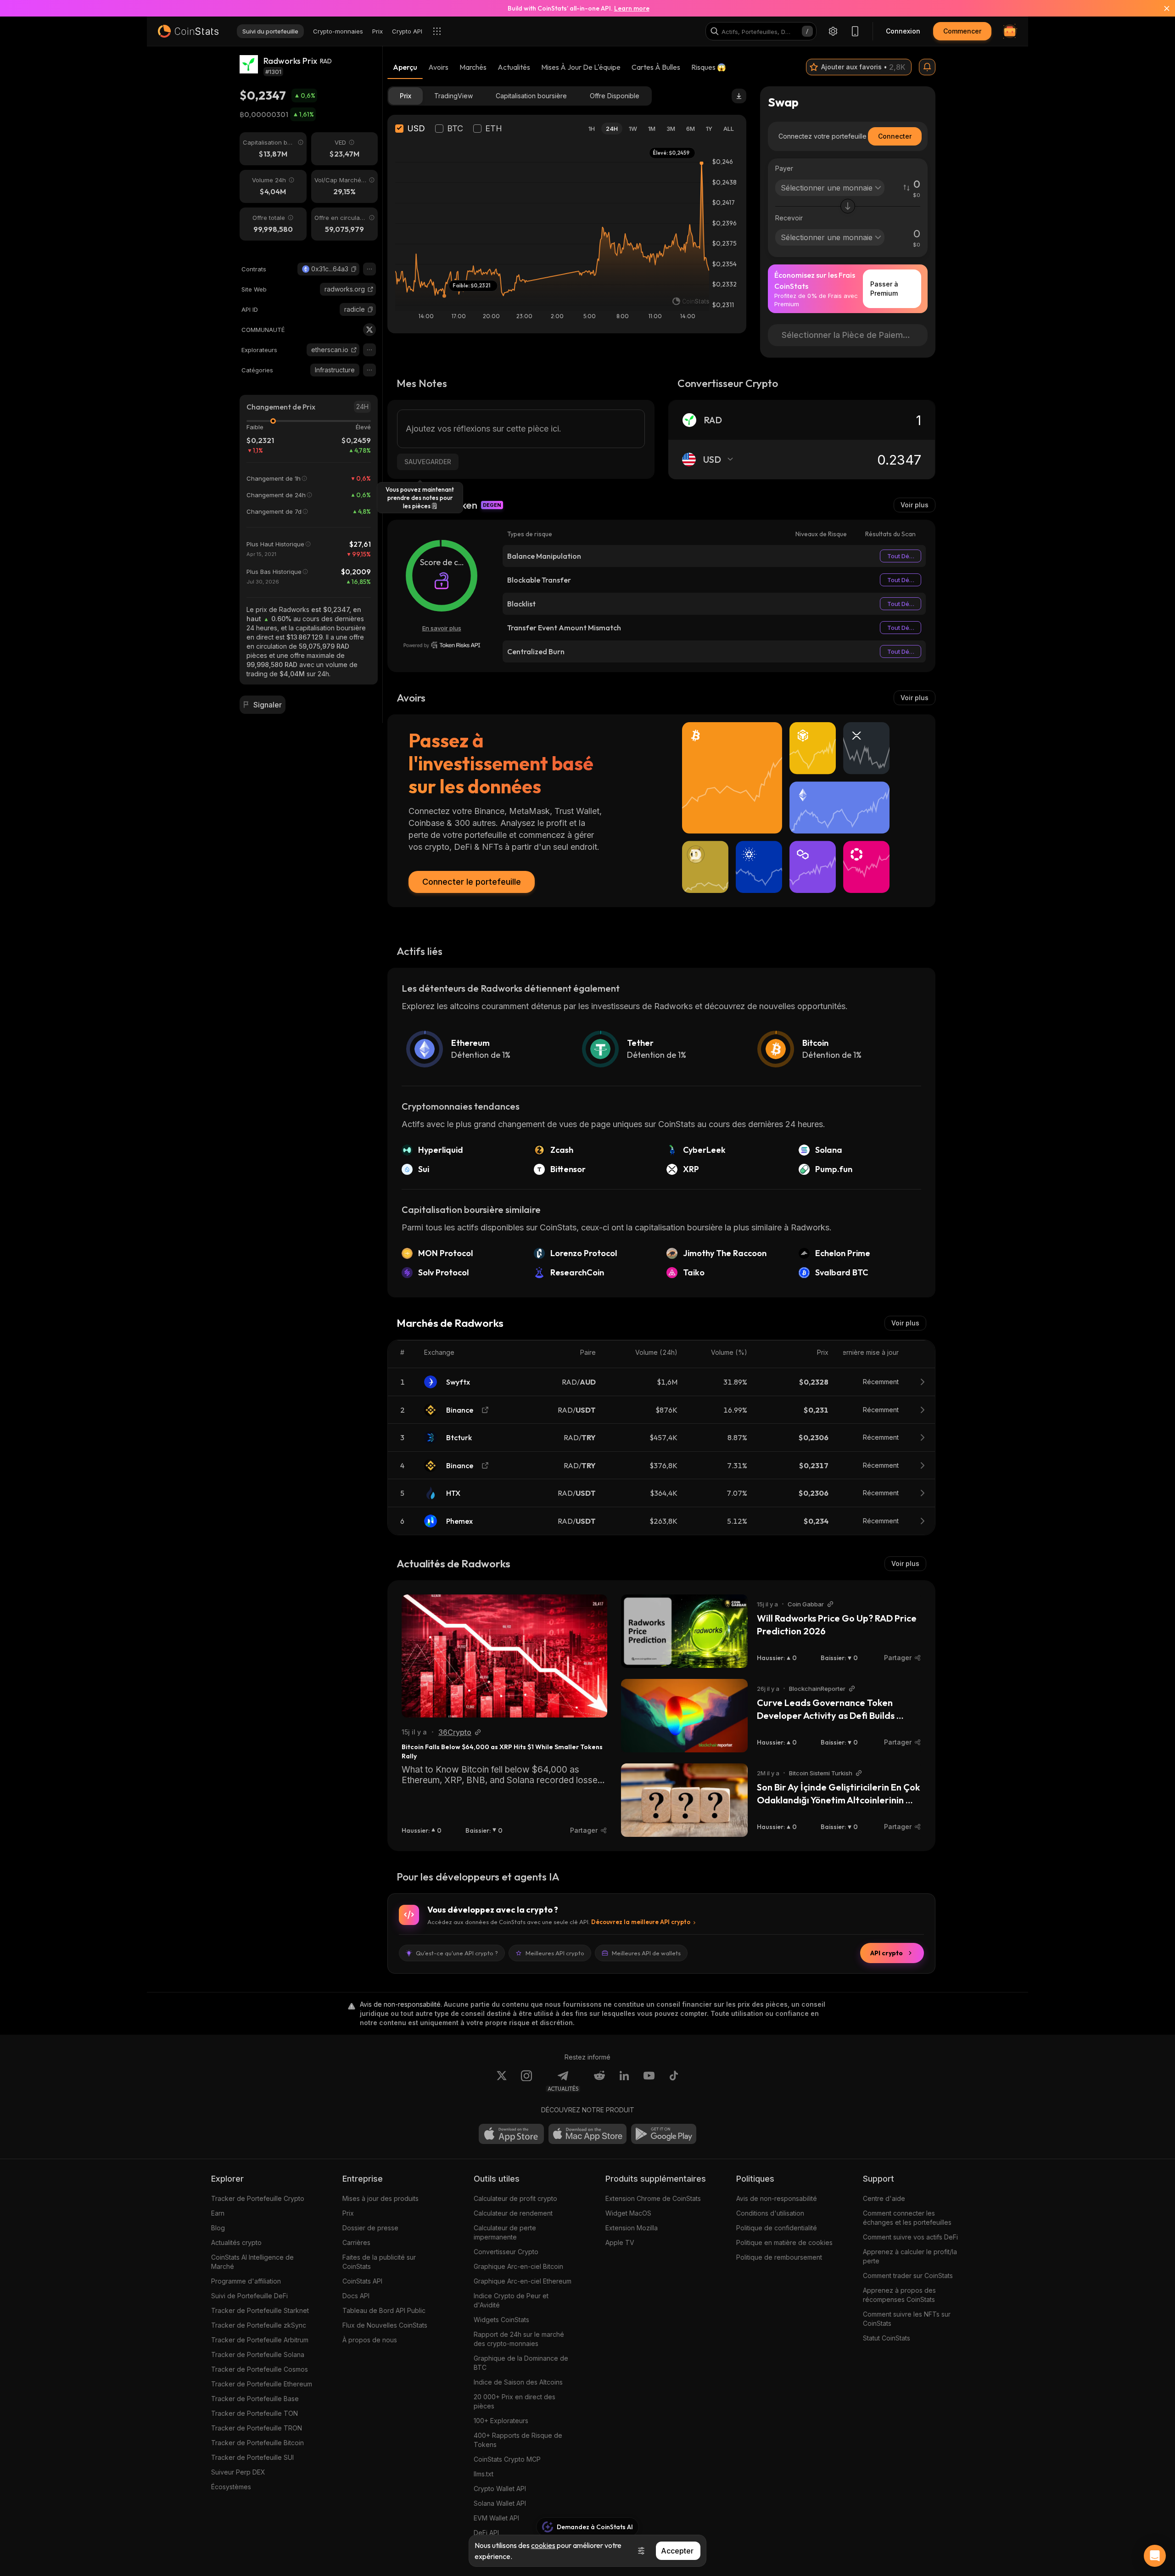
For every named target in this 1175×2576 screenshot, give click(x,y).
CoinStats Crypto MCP (507, 2459)
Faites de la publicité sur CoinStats (379, 2262)
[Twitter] (369, 330)
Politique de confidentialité (777, 2228)
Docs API (356, 2296)
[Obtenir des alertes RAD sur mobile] (927, 67)
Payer (784, 168)
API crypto (887, 1953)
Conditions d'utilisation (770, 2213)
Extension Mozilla (632, 2228)
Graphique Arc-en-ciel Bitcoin (518, 2266)
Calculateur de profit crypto (515, 2198)
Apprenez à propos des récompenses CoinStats (899, 2295)
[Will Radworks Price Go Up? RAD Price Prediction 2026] (684, 1631)
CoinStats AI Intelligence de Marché (252, 2262)
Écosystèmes (231, 2487)
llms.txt (484, 2474)
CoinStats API (362, 2281)
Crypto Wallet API (500, 2489)
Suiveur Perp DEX (238, 2472)
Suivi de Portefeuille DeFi (249, 2296)
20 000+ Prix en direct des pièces (515, 2401)
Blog (218, 2228)
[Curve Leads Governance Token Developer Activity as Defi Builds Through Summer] (684, 1716)
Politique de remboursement (779, 2257)
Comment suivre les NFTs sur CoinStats (907, 2319)
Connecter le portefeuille (472, 882)
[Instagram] (526, 2081)
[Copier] (354, 269)
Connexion (903, 31)
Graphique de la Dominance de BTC (521, 2363)
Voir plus (915, 505)
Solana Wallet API (500, 2503)
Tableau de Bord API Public (384, 2310)
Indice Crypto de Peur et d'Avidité (511, 2300)
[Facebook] (674, 2081)
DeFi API (486, 2533)
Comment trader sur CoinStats (908, 2276)
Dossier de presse (370, 2228)
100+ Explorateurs (501, 2421)
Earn (218, 2213)
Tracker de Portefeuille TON (255, 2413)
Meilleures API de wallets (646, 1953)
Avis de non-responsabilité (777, 2198)
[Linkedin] (624, 2081)
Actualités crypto (236, 2242)
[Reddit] (599, 2081)
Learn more (632, 8)
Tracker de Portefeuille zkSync (259, 2325)
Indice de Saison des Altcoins (518, 2382)
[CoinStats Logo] (188, 31)
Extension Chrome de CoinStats (653, 2198)
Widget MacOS (628, 2213)
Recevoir (789, 218)
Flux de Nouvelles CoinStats (385, 2325)
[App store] (511, 2134)
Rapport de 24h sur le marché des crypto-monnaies (519, 2339)
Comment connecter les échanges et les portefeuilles (907, 2218)
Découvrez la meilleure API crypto (641, 1922)
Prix (348, 2213)
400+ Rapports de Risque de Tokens (518, 2440)
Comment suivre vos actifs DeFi (910, 2237)
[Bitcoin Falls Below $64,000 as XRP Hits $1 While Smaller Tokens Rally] (504, 1656)
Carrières (356, 2242)
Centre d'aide (884, 2198)
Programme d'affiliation (246, 2281)
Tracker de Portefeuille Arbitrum (260, 2340)
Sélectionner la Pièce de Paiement (849, 335)
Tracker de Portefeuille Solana (258, 2354)
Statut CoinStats (887, 2338)
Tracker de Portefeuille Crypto (258, 2198)
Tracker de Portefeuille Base (255, 2399)
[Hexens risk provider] (442, 645)
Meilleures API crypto (555, 1953)
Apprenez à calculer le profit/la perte (910, 2256)
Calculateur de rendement (513, 2213)
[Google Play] (664, 2134)
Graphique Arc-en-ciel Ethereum (523, 2281)
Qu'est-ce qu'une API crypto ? (457, 1953)
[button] (354, 269)
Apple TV (620, 2242)
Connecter (895, 136)
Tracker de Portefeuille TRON (257, 2428)
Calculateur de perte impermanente (505, 2232)
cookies (543, 2545)
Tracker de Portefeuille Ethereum (262, 2384)
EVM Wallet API (496, 2518)
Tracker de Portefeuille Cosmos (260, 2369)
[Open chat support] (1155, 2556)
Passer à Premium (884, 289)
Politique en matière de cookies (784, 2242)
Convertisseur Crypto (506, 2252)
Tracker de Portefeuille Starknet (260, 2310)
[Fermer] (1161, 8)
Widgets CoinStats (501, 2320)
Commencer (962, 31)
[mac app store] (587, 2134)
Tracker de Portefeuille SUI (252, 2457)
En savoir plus (442, 628)
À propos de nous (370, 2340)
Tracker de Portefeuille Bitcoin (257, 2443)
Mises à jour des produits (380, 2198)
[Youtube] (649, 2081)
